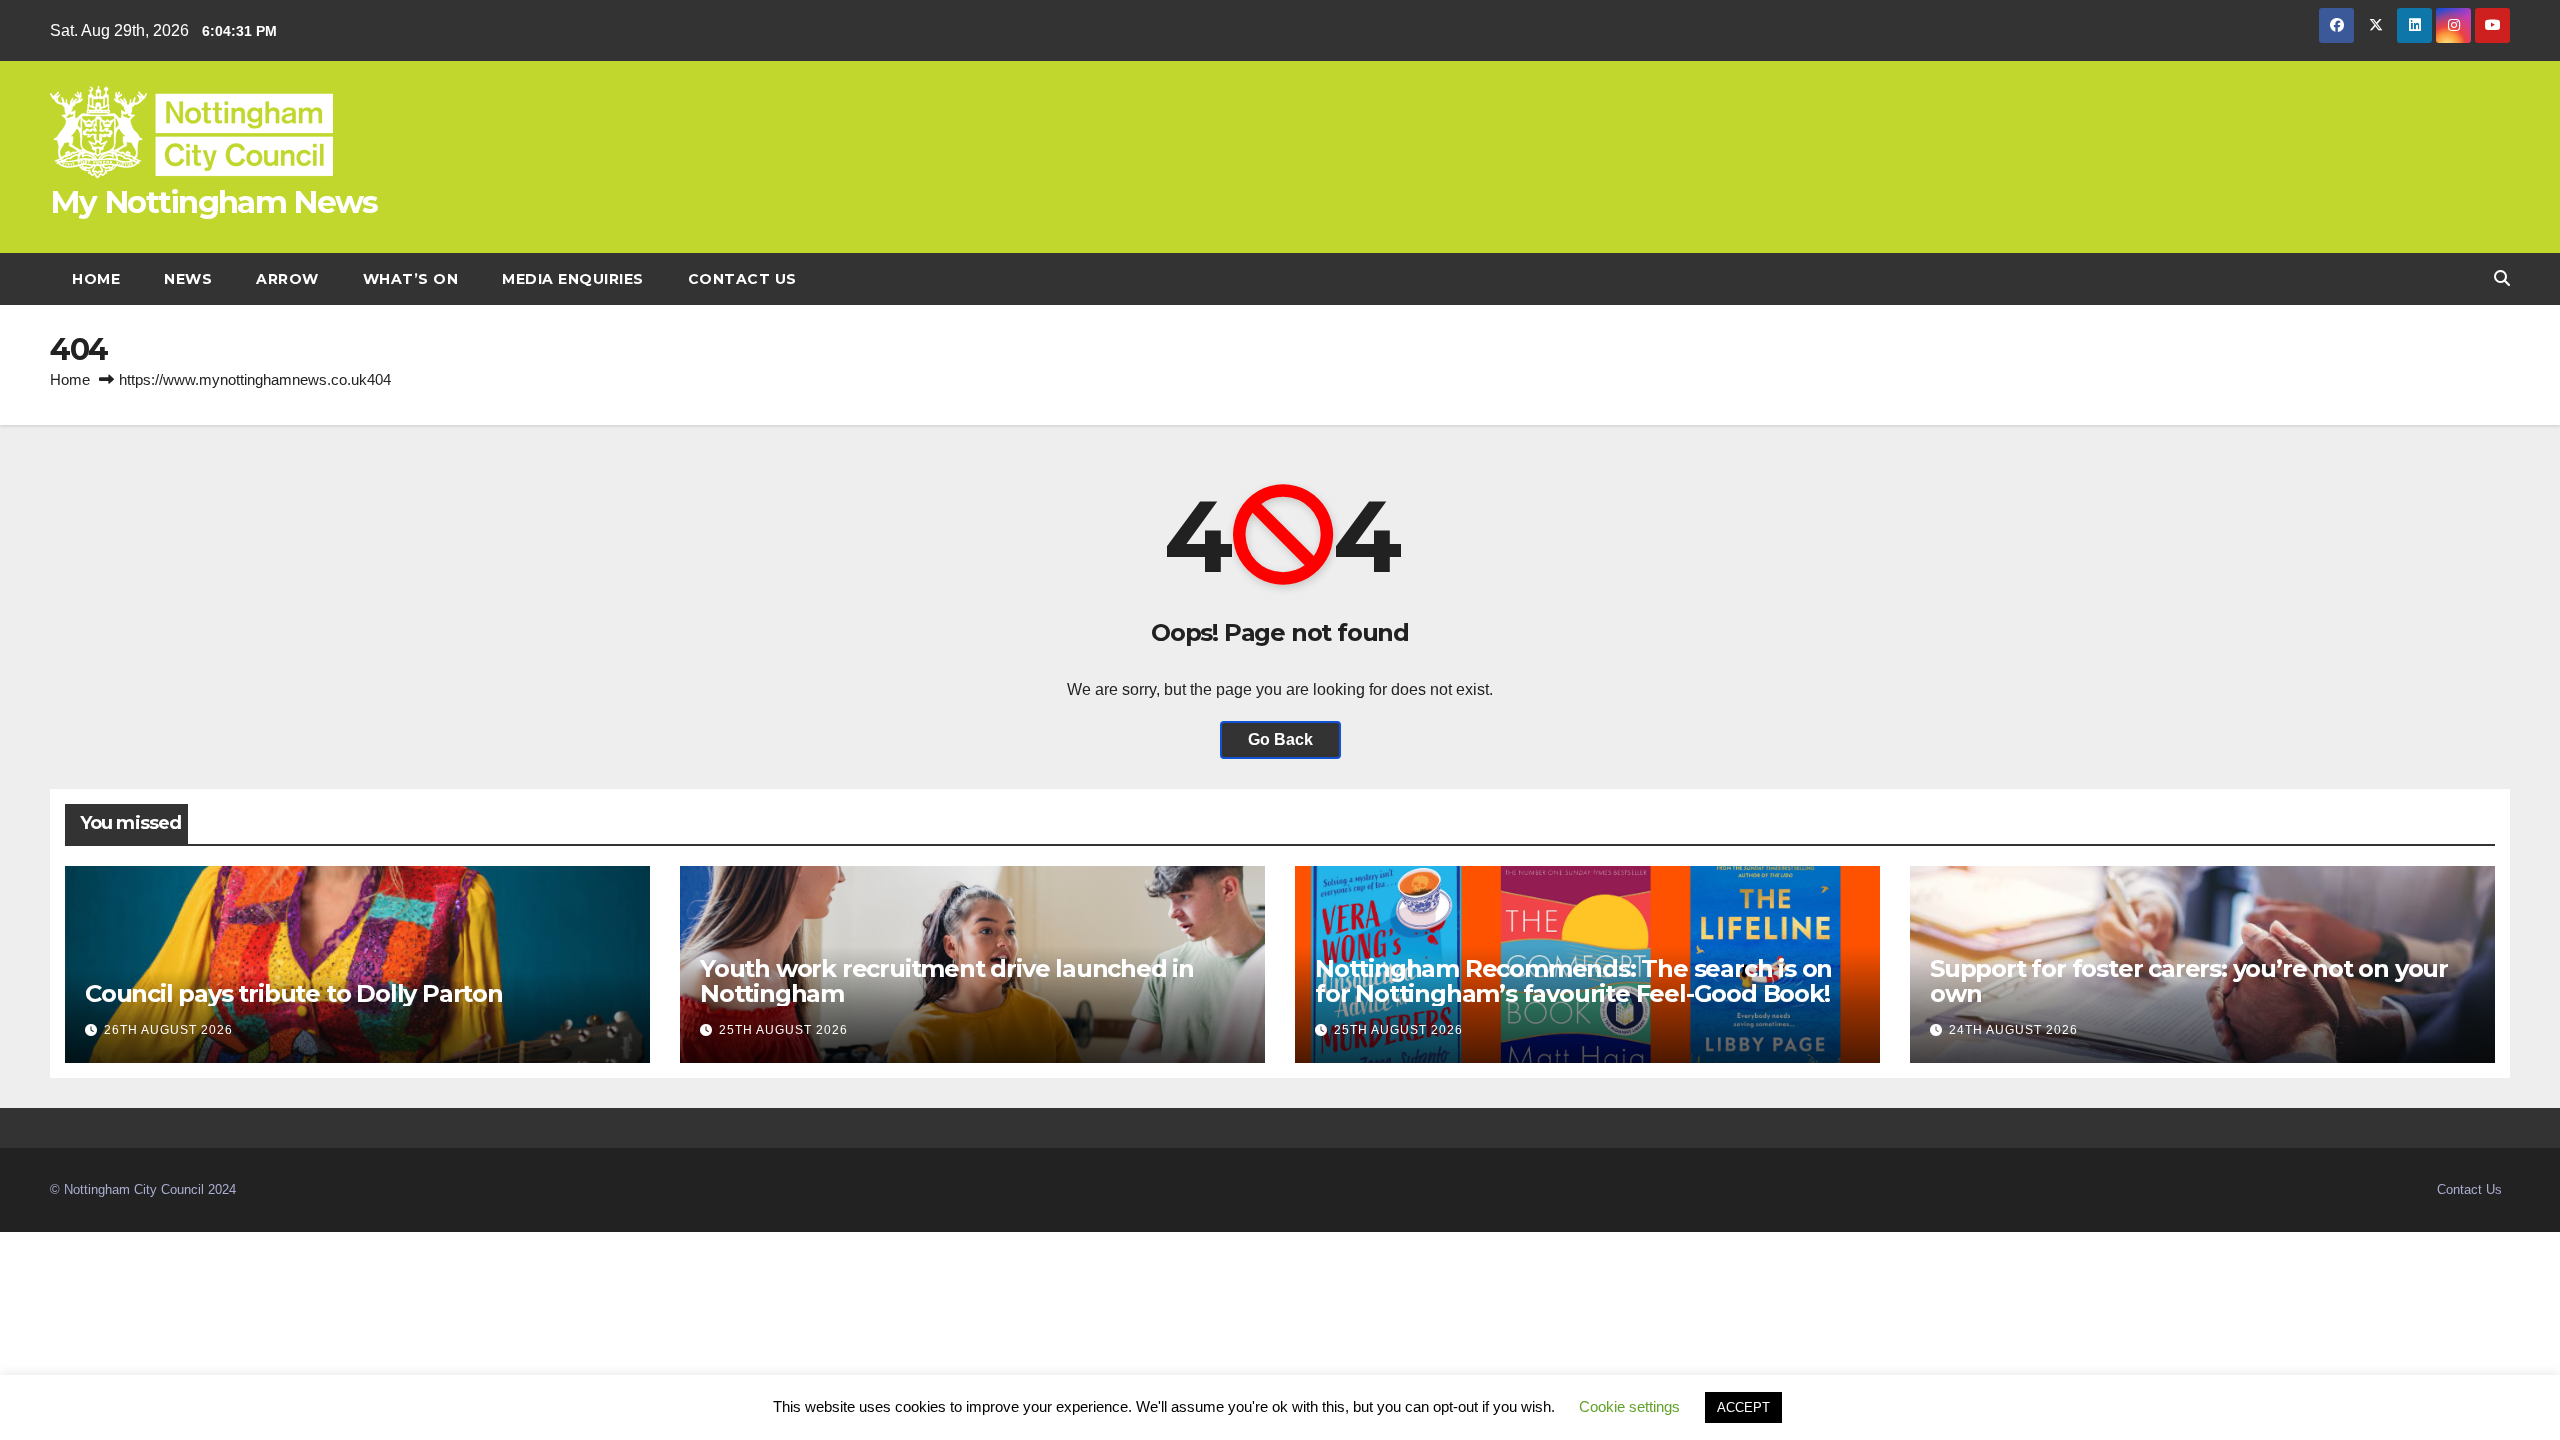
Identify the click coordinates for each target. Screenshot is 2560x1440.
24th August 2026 (2013, 1030)
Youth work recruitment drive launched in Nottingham (947, 981)
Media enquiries (573, 279)
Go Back (1280, 739)
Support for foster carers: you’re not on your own (2189, 981)
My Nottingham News (213, 202)
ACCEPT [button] (1743, 1407)
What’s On (411, 279)
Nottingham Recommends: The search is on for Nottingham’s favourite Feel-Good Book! (1575, 981)
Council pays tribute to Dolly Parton (294, 993)
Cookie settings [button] (1629, 1406)
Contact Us (742, 279)
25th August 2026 (783, 1030)
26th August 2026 (168, 1030)
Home (96, 279)
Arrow (287, 279)
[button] (2502, 278)
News (188, 279)
